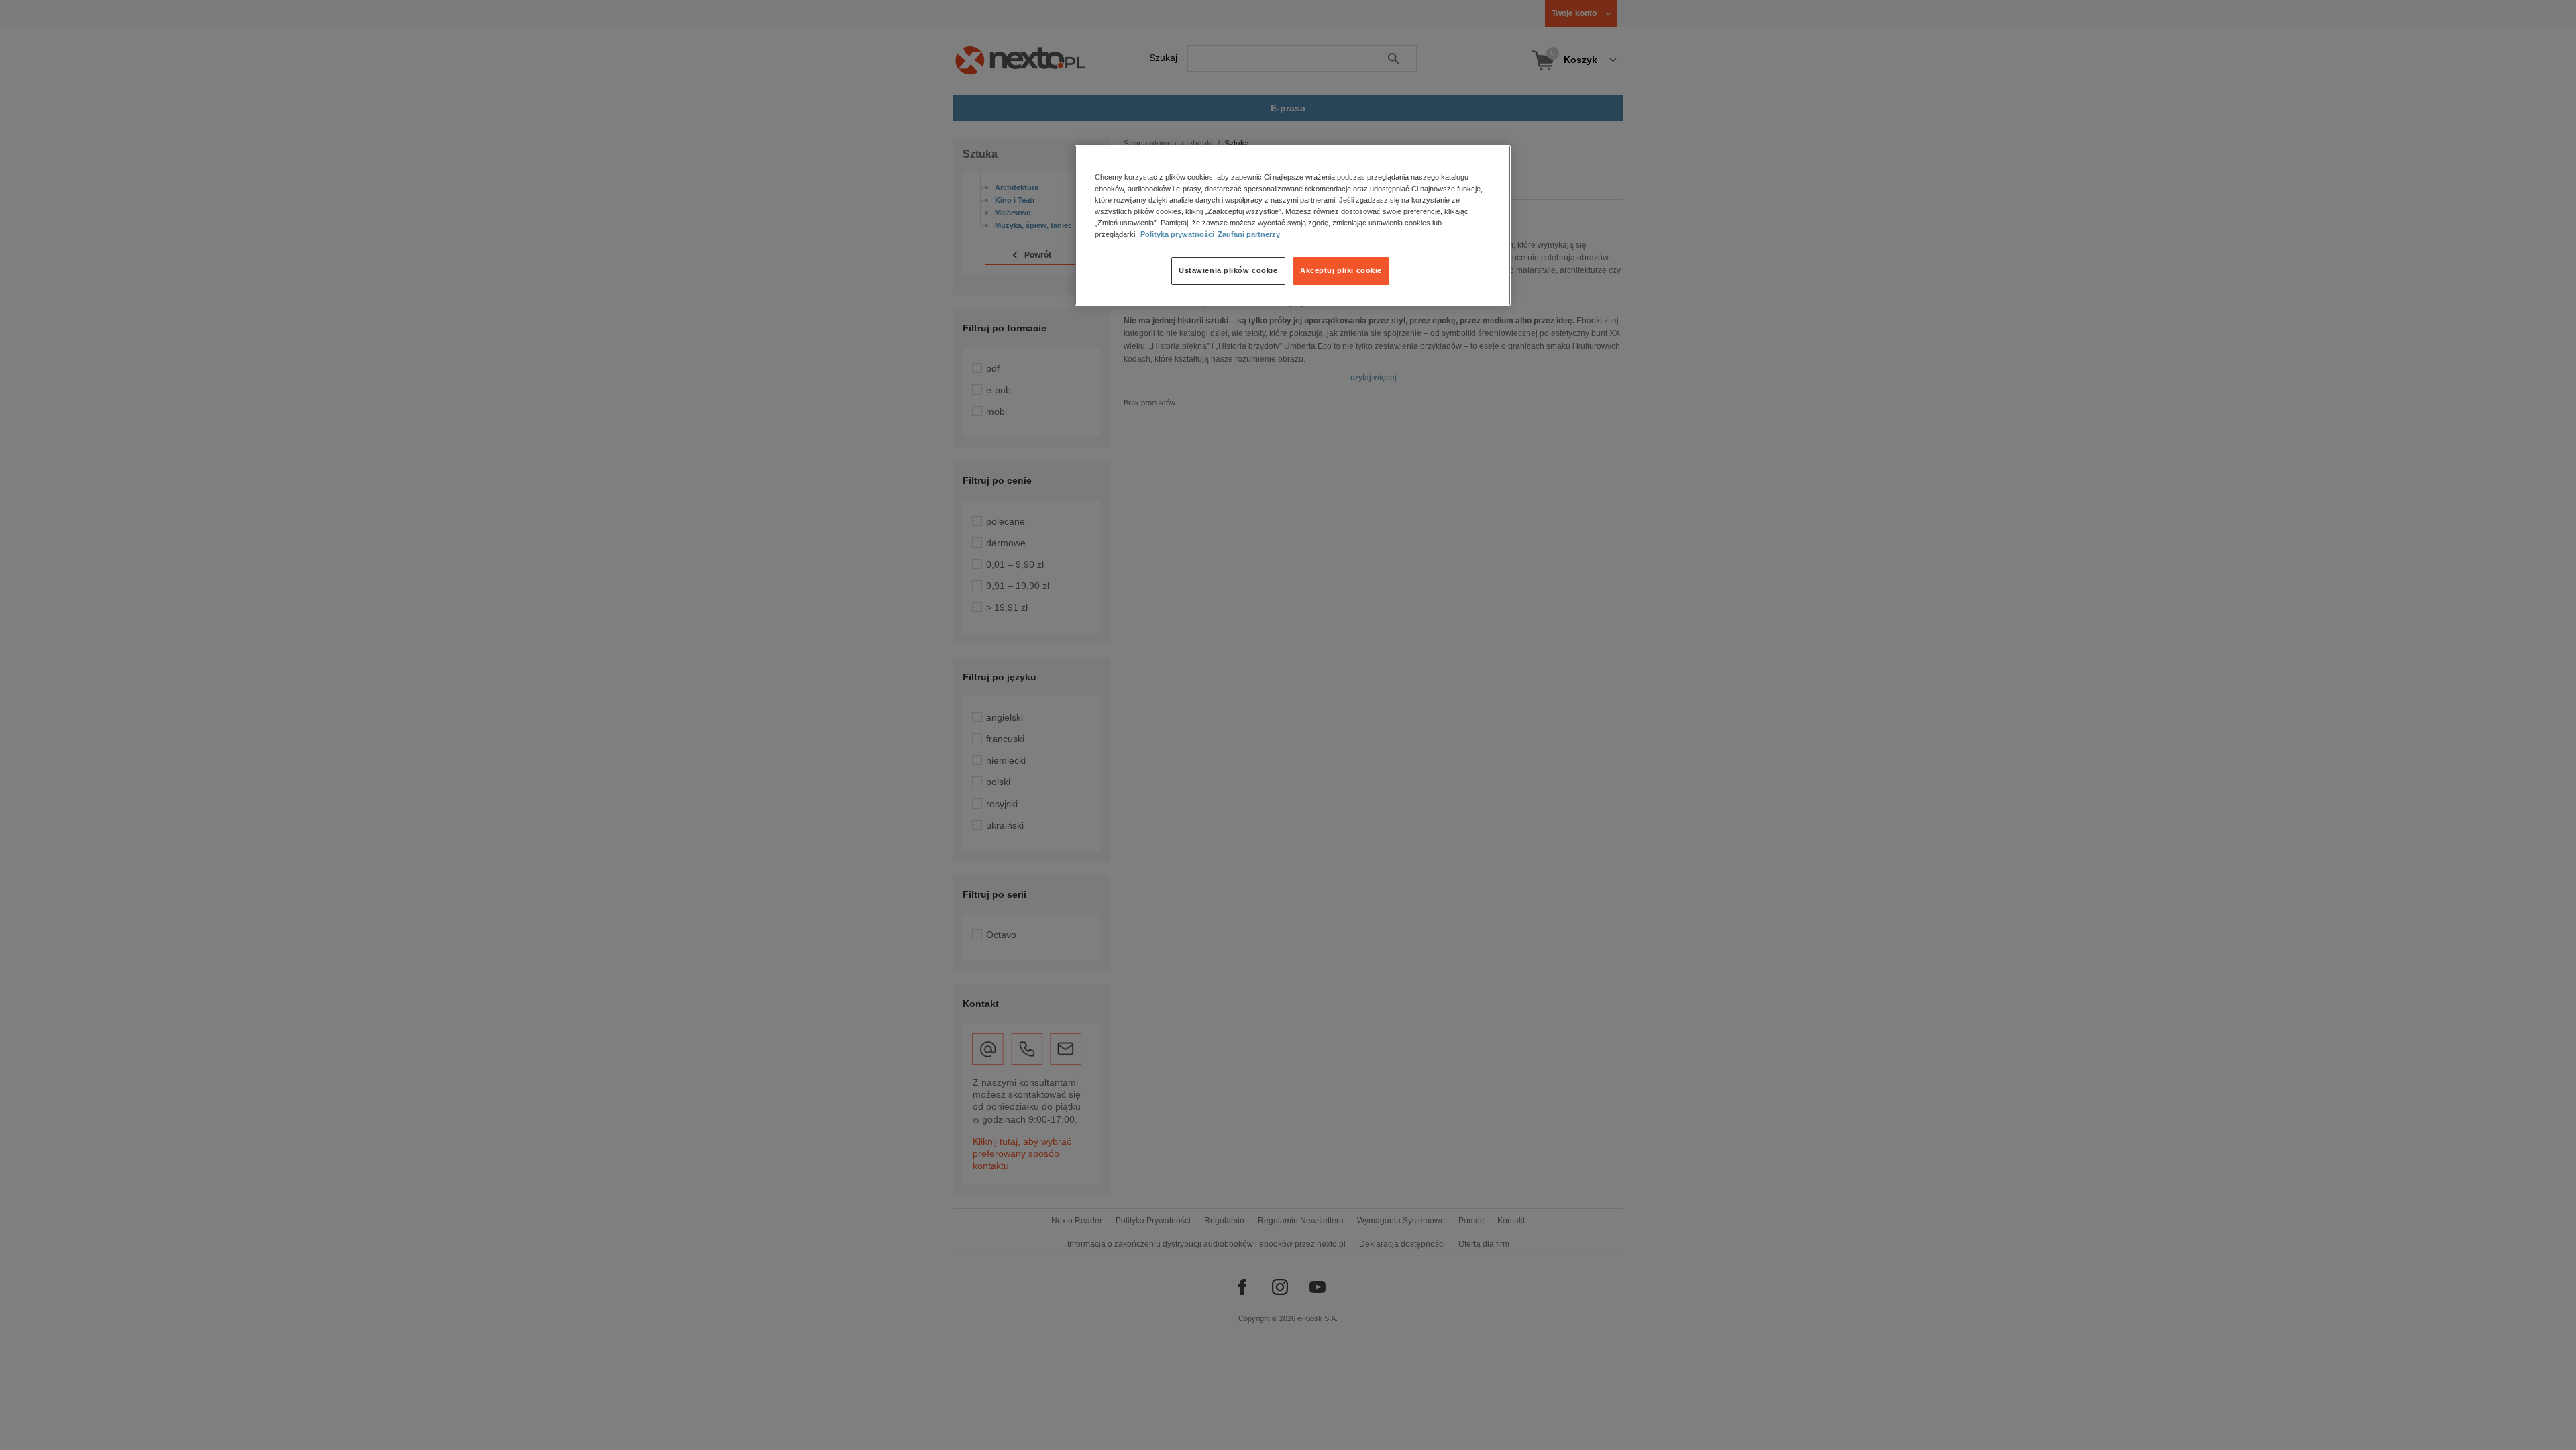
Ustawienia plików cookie (1228, 270)
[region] (1293, 225)
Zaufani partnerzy (1249, 234)
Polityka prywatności (1177, 234)
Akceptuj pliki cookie (1341, 270)
